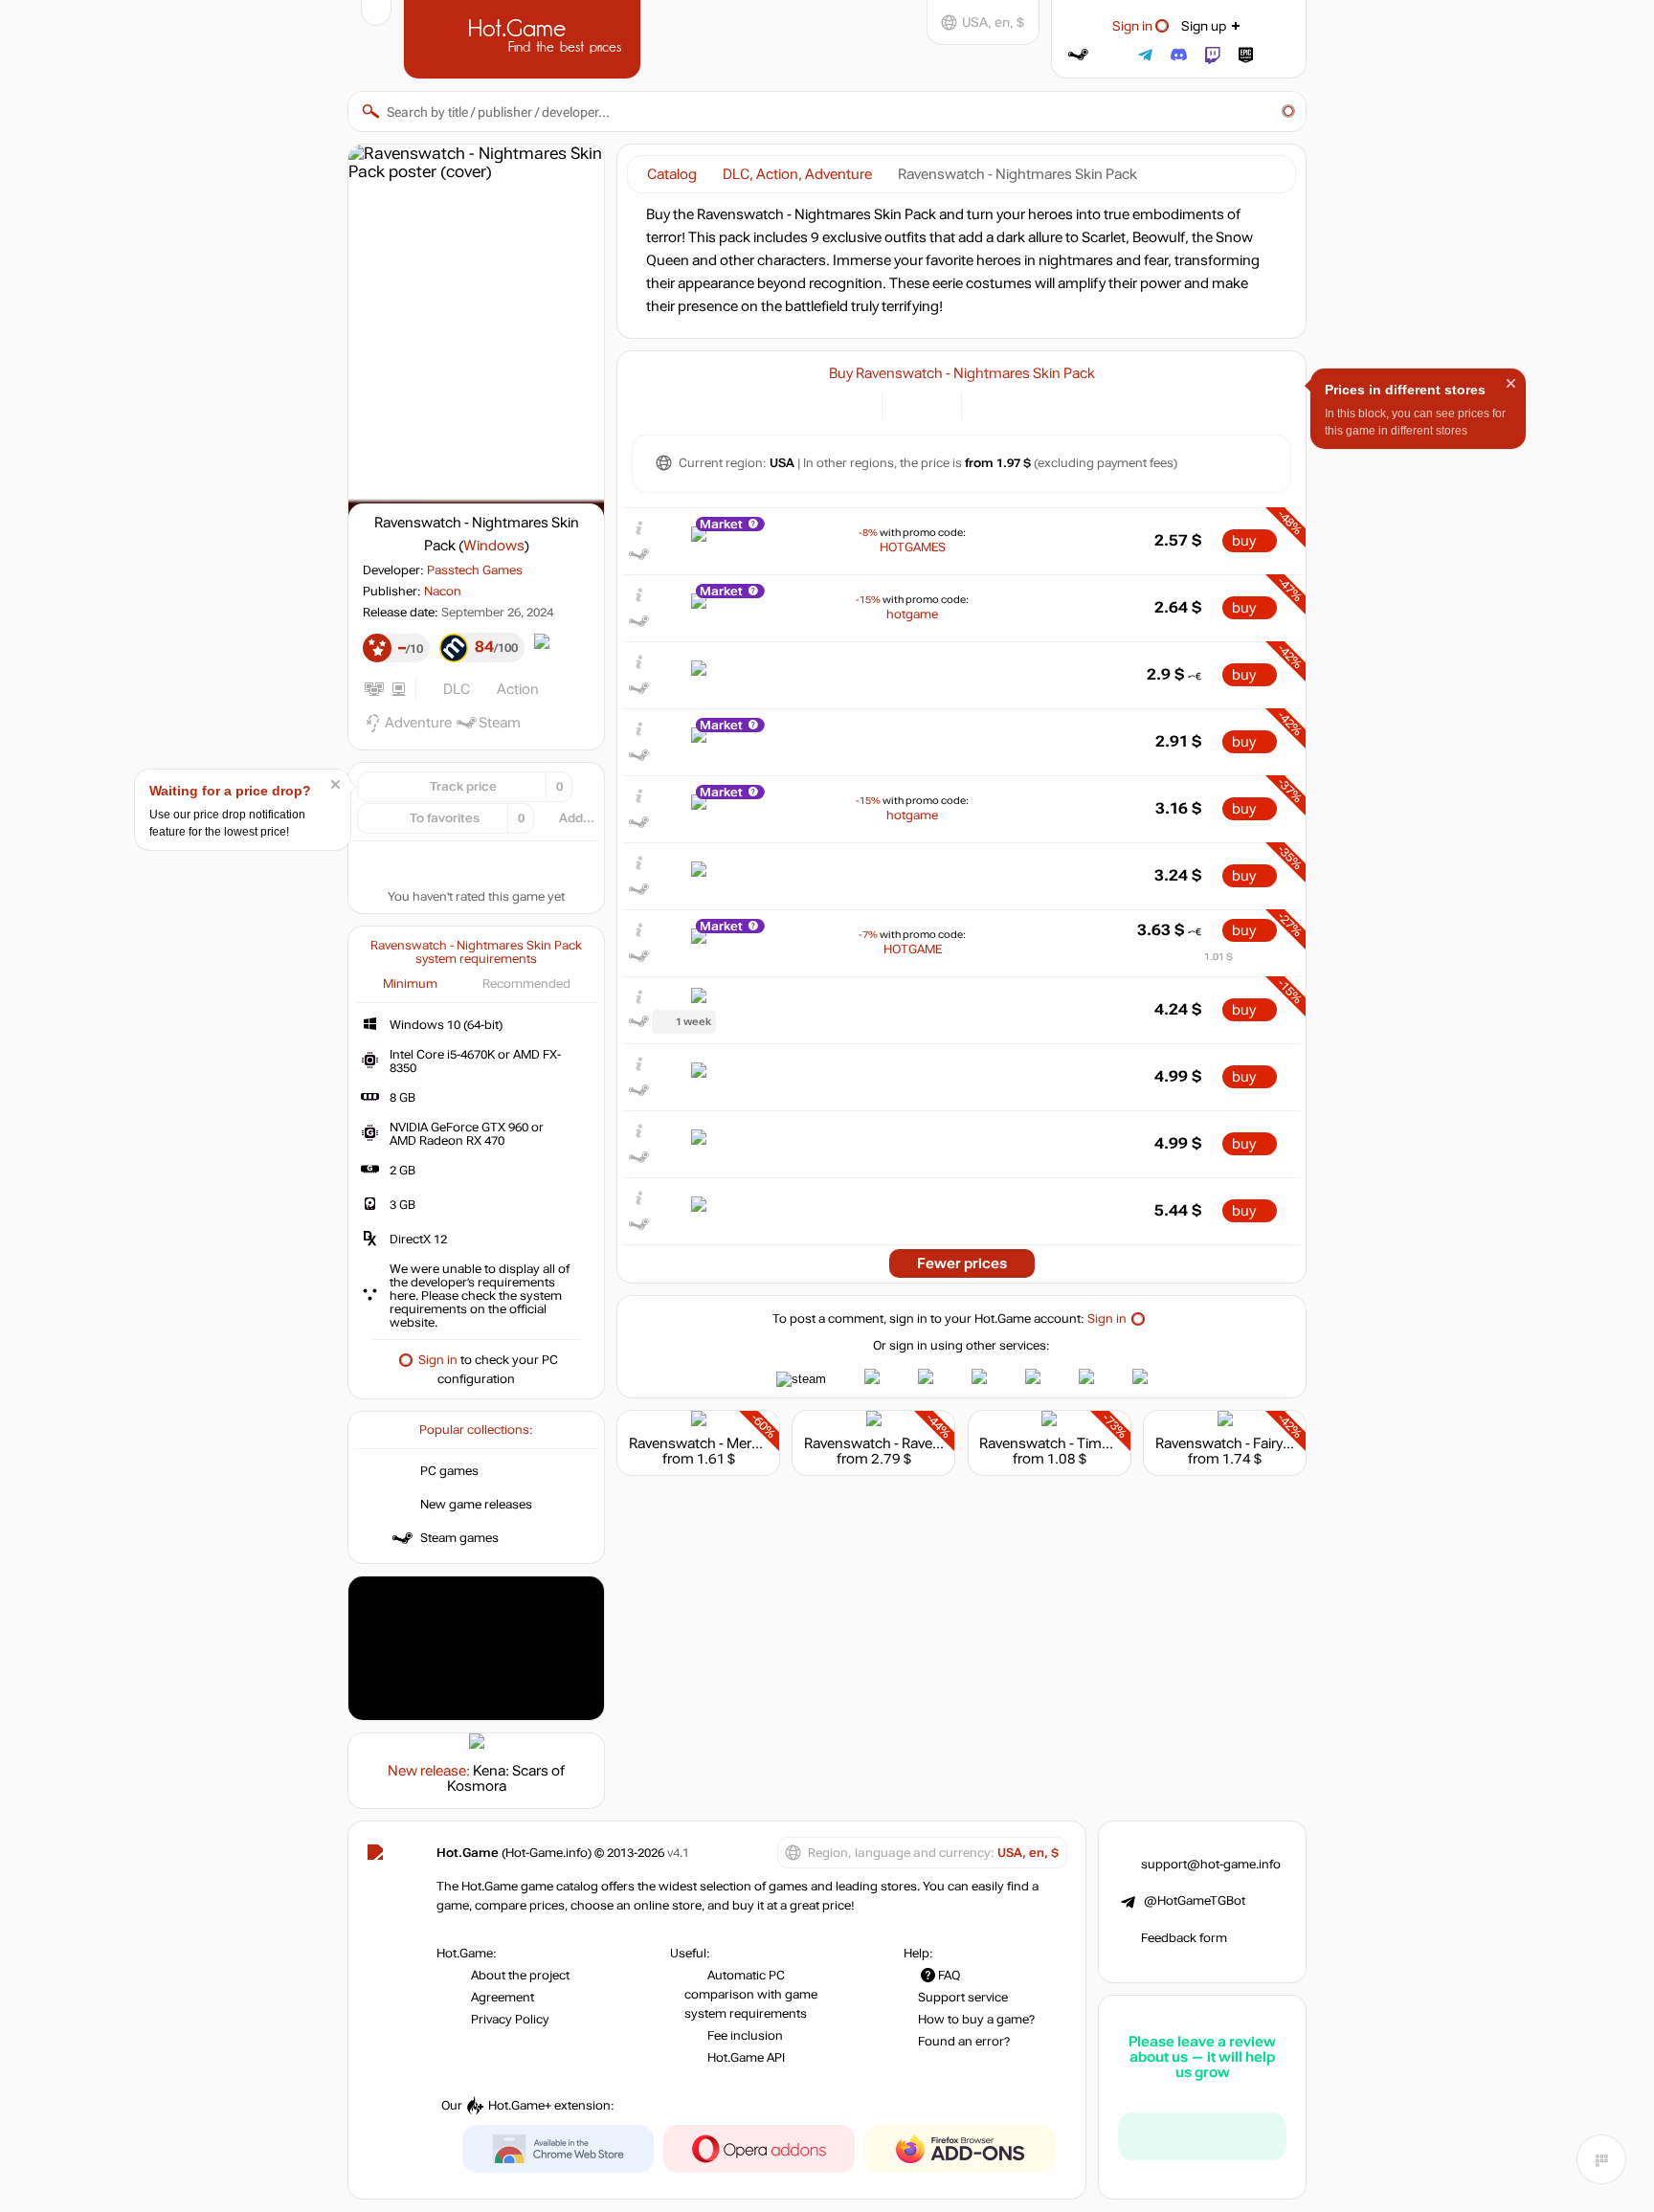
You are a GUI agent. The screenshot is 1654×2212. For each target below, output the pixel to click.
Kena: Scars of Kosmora (506, 1778)
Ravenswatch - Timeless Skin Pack (1090, 1443)
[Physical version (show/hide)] (936, 404)
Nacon (443, 592)
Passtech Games (475, 570)
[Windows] (987, 404)
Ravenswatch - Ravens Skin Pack (909, 1443)
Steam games (459, 1538)
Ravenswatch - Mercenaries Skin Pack (750, 1443)
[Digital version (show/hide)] (908, 404)
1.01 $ (1218, 957)
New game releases (476, 1505)
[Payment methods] (856, 404)
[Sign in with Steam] (1078, 55)
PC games (449, 1471)
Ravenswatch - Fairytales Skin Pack (1267, 1443)
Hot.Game (525, 37)
